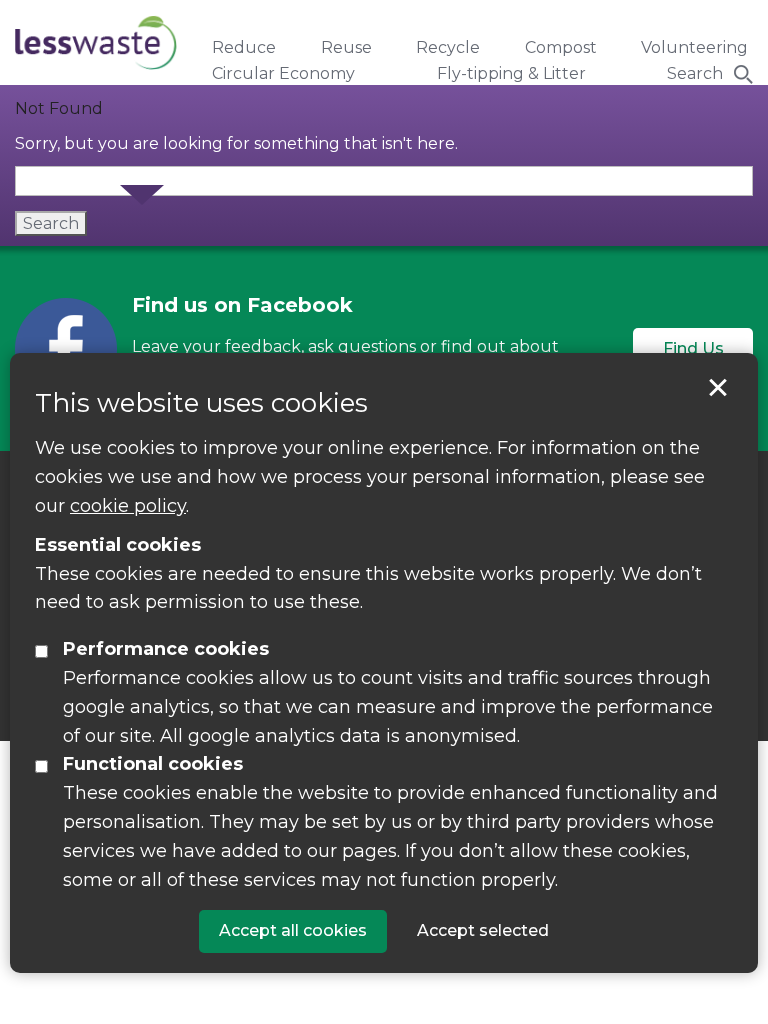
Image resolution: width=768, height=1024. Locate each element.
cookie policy (128, 506)
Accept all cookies (293, 930)
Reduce (244, 47)
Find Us (693, 348)
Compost (561, 47)
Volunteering (694, 47)
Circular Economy (283, 73)
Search (695, 73)
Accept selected (718, 388)
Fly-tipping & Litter (511, 73)
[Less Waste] (96, 42)
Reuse (346, 47)
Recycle (448, 47)
